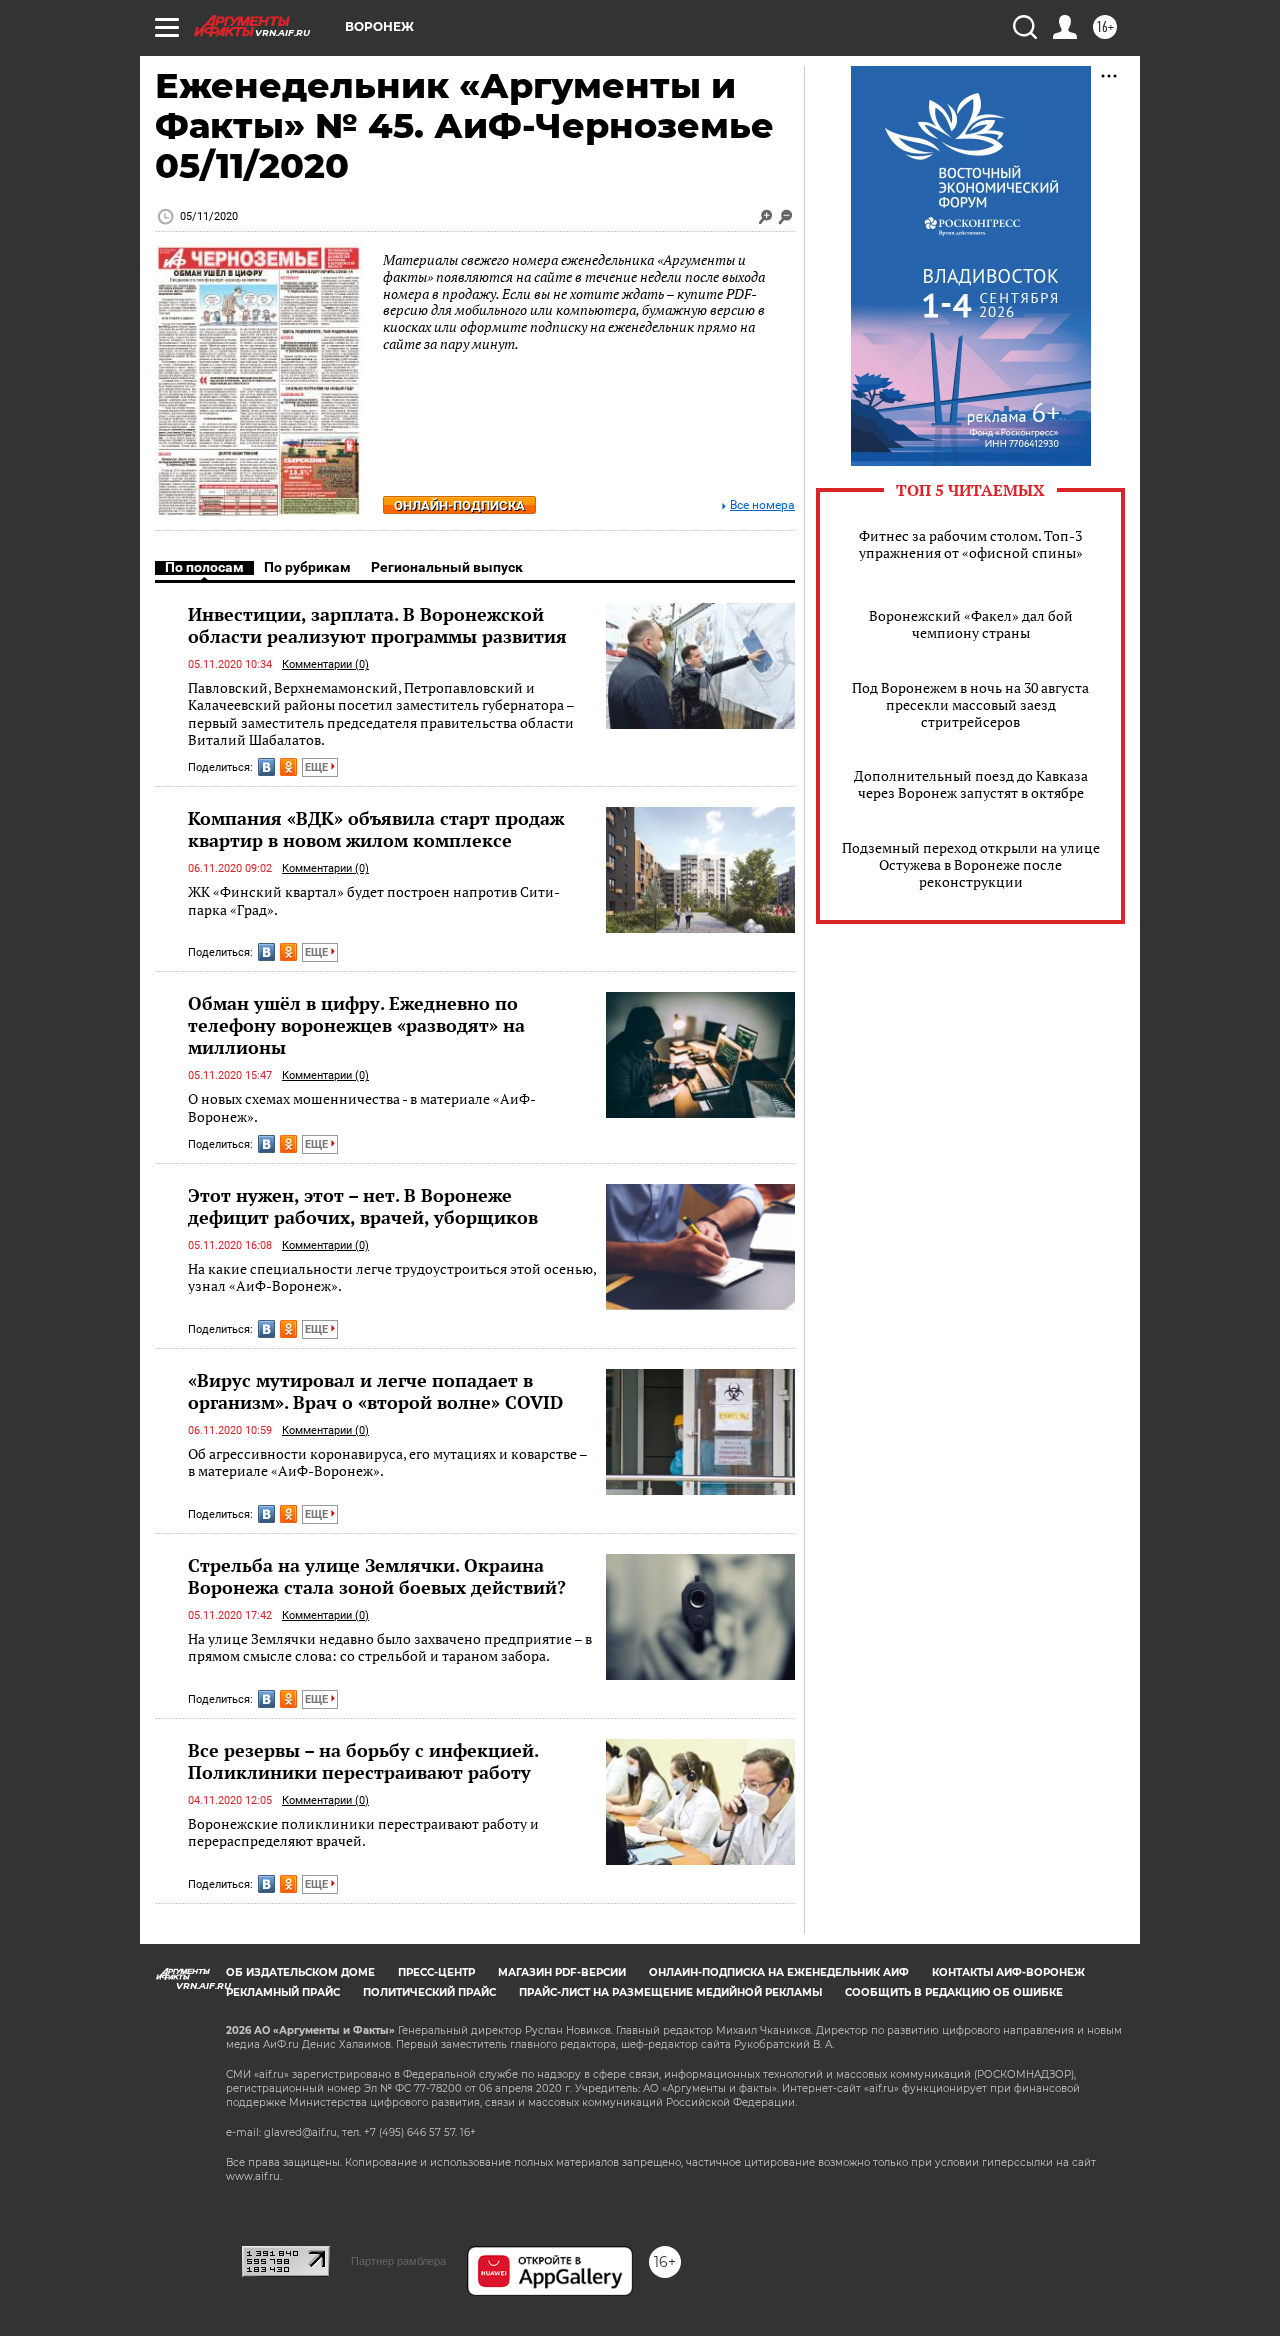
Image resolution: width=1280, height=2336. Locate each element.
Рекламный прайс (283, 1992)
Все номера (762, 505)
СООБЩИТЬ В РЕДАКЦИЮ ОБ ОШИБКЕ (954, 1992)
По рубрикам (307, 567)
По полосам (204, 567)
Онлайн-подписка (459, 505)
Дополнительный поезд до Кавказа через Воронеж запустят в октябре (971, 784)
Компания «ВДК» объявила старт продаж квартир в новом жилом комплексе (376, 829)
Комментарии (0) (325, 664)
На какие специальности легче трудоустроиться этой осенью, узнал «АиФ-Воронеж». (392, 1277)
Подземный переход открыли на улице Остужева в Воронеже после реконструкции (971, 864)
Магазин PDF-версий (562, 1972)
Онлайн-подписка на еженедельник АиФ (779, 1972)
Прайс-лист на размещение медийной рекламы (670, 1992)
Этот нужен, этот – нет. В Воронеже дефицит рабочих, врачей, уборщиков (363, 1206)
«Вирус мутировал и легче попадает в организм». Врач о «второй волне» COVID (375, 1391)
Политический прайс (429, 1992)
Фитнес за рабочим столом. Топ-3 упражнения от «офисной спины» (971, 544)
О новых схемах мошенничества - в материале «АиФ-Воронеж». (362, 1107)
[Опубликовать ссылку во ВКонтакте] (266, 767)
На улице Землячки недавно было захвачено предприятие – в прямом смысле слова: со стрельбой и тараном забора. (390, 1647)
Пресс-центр (436, 1972)
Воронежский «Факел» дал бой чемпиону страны (971, 624)
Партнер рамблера (398, 2261)
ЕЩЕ (318, 767)
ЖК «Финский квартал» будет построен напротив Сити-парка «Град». (374, 900)
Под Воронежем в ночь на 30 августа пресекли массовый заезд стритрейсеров (970, 704)
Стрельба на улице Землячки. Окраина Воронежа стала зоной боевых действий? (377, 1576)
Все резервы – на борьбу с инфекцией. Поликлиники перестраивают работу (363, 1761)
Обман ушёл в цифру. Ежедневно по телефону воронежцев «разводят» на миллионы (356, 1025)
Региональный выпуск (447, 567)
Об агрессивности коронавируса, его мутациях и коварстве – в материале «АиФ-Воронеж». (387, 1462)
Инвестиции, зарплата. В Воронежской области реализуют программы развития (377, 625)
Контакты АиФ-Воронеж (1008, 1972)
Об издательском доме (300, 1972)
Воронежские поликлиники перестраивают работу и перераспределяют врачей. (363, 1832)
